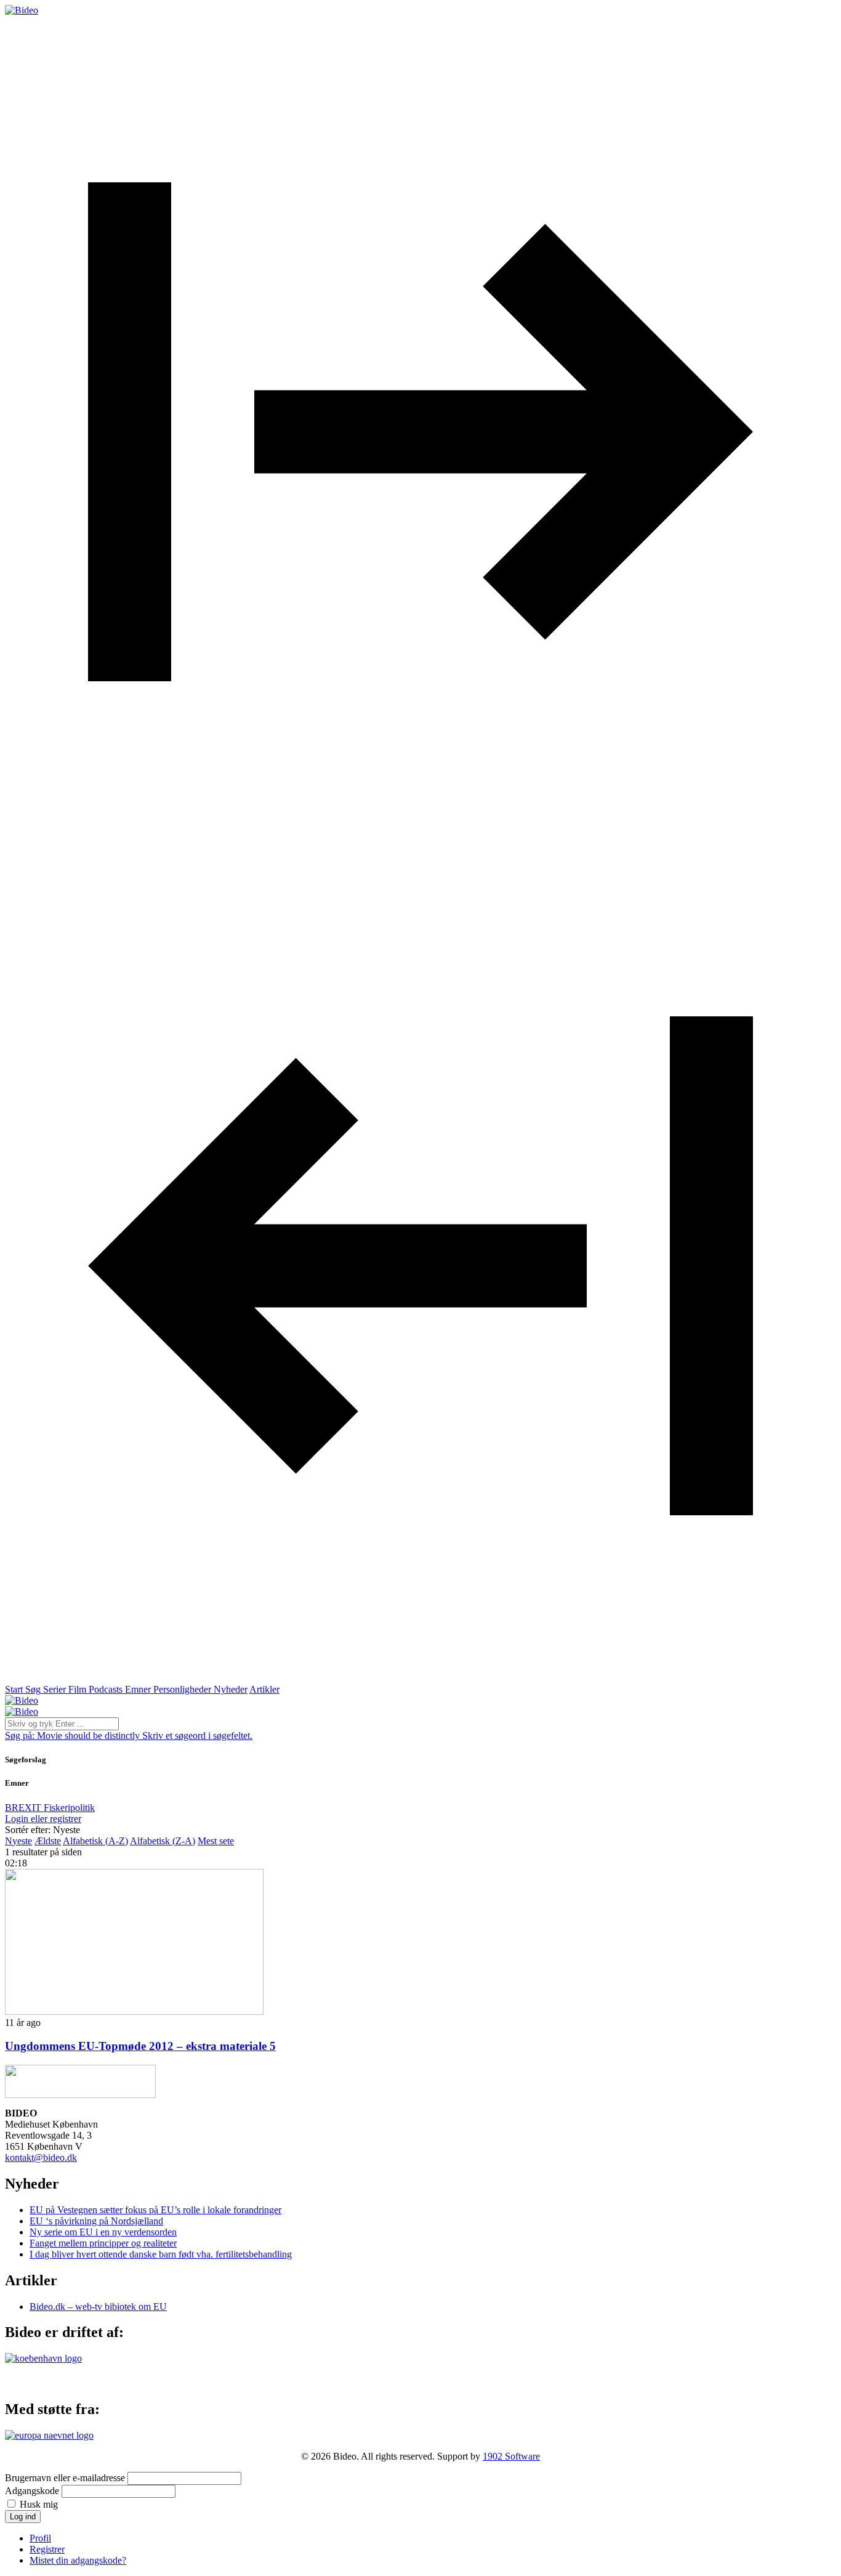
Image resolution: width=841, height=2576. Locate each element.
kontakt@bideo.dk (41, 2157)
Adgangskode (32, 2491)
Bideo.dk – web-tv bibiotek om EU (98, 2307)
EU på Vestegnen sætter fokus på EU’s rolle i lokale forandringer (155, 2210)
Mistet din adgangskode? (78, 2560)
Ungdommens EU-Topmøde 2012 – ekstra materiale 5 (140, 2046)
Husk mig (39, 2504)
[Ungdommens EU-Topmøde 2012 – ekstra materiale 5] (134, 2011)
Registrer (47, 2549)
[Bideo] (22, 10)
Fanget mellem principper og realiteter (103, 2243)
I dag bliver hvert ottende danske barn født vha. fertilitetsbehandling (161, 2254)
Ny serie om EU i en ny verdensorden (103, 2232)
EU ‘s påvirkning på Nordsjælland (96, 2221)
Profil (40, 2538)
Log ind (23, 2517)
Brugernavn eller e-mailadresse (65, 2478)
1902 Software (511, 2456)
